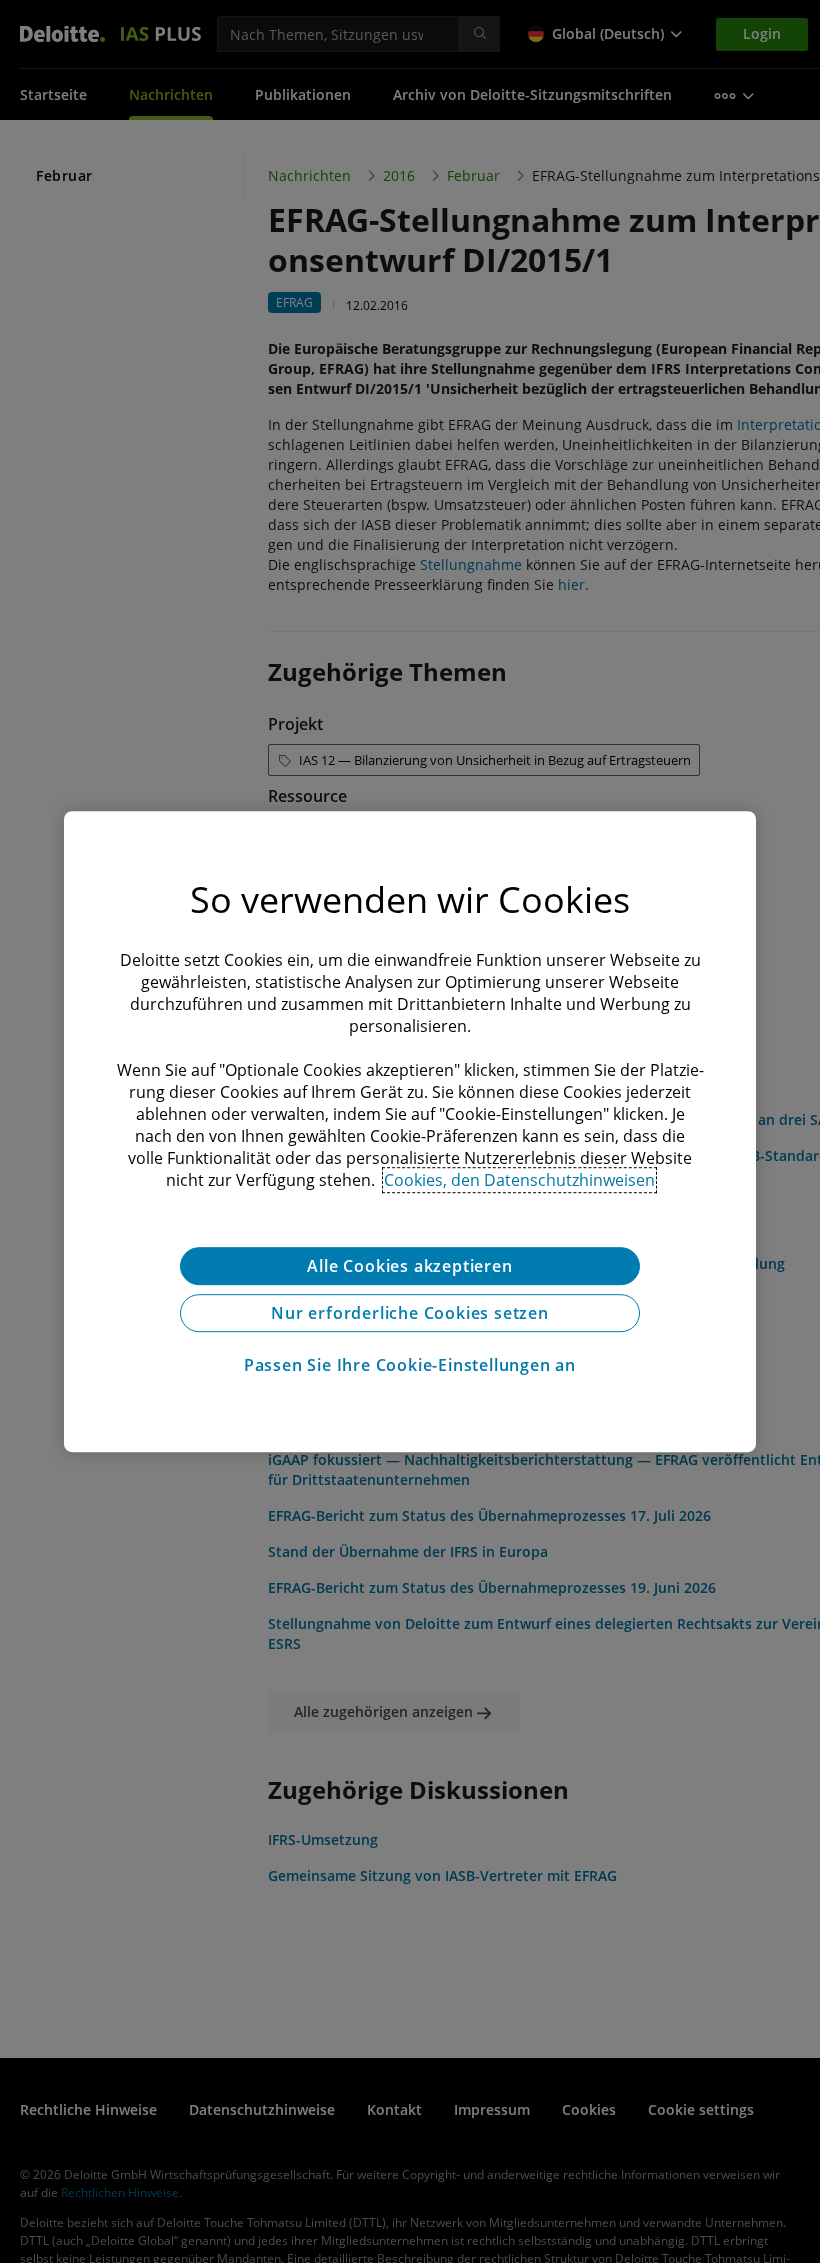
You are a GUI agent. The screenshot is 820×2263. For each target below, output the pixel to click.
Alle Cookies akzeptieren (409, 1266)
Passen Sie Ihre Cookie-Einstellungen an (410, 1365)
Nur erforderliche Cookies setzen (410, 1313)
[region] (410, 1132)
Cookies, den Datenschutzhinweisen (519, 1180)
